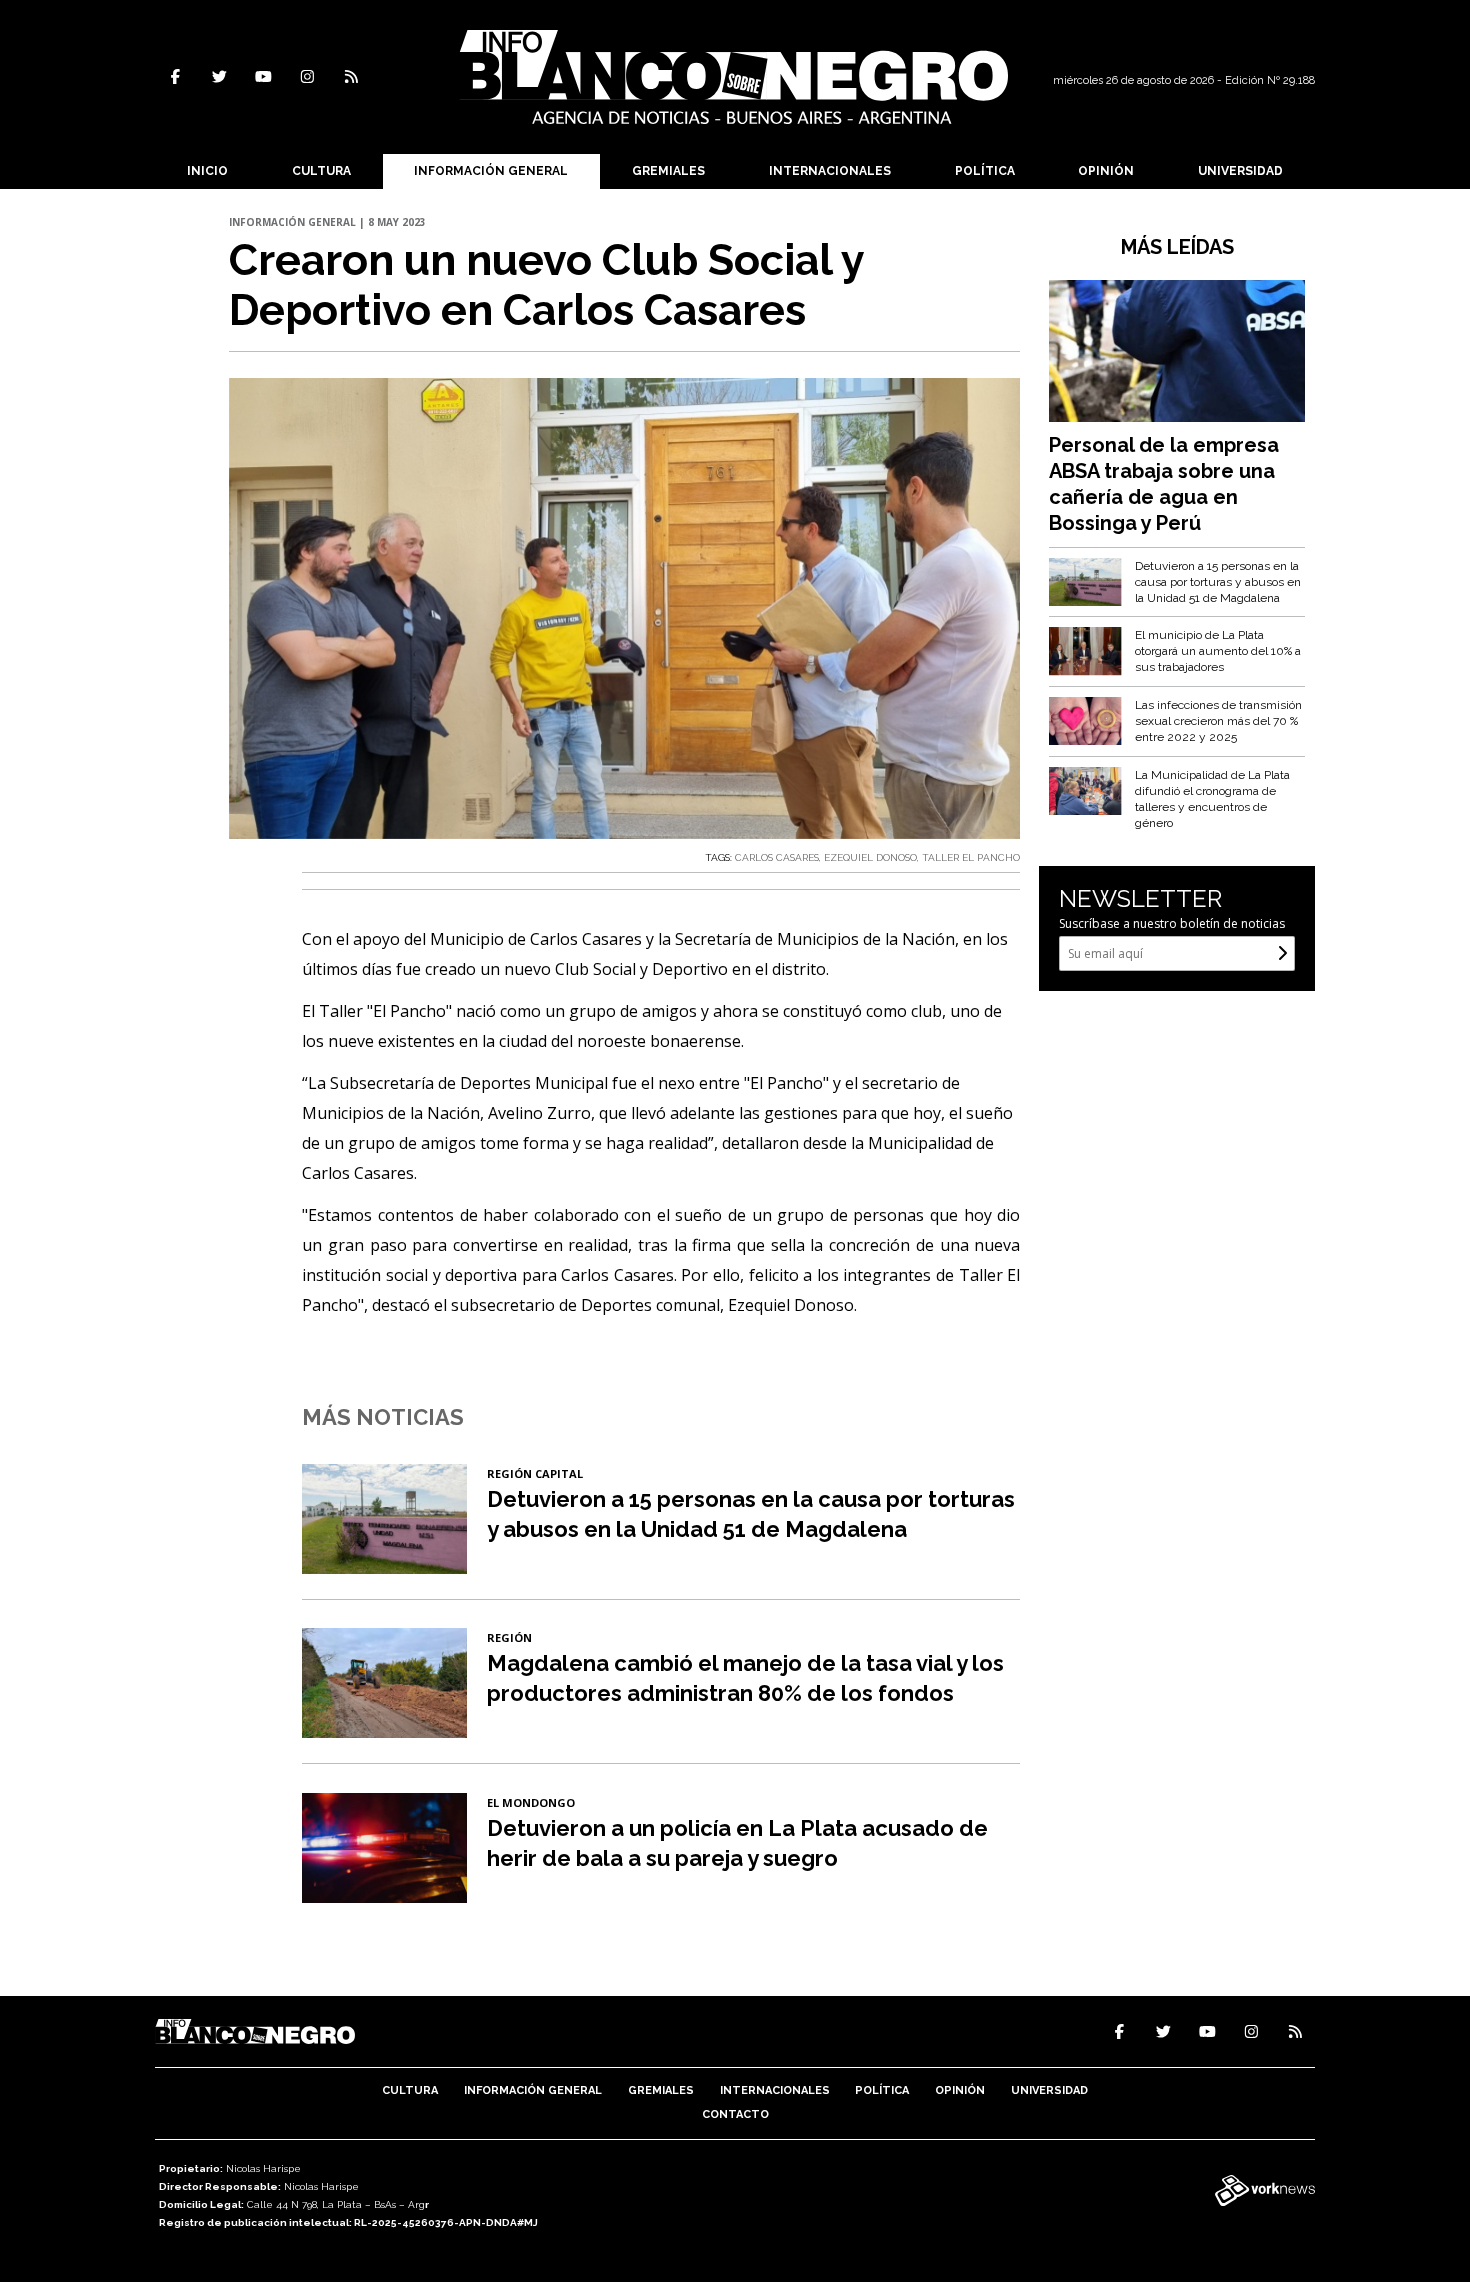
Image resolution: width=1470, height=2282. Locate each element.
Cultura (321, 171)
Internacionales (830, 171)
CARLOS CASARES (777, 857)
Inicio (207, 171)
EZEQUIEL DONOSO (870, 857)
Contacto (735, 2114)
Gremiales (668, 171)
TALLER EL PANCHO (971, 857)
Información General (491, 171)
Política (985, 171)
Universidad (1240, 171)
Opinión (1106, 171)
